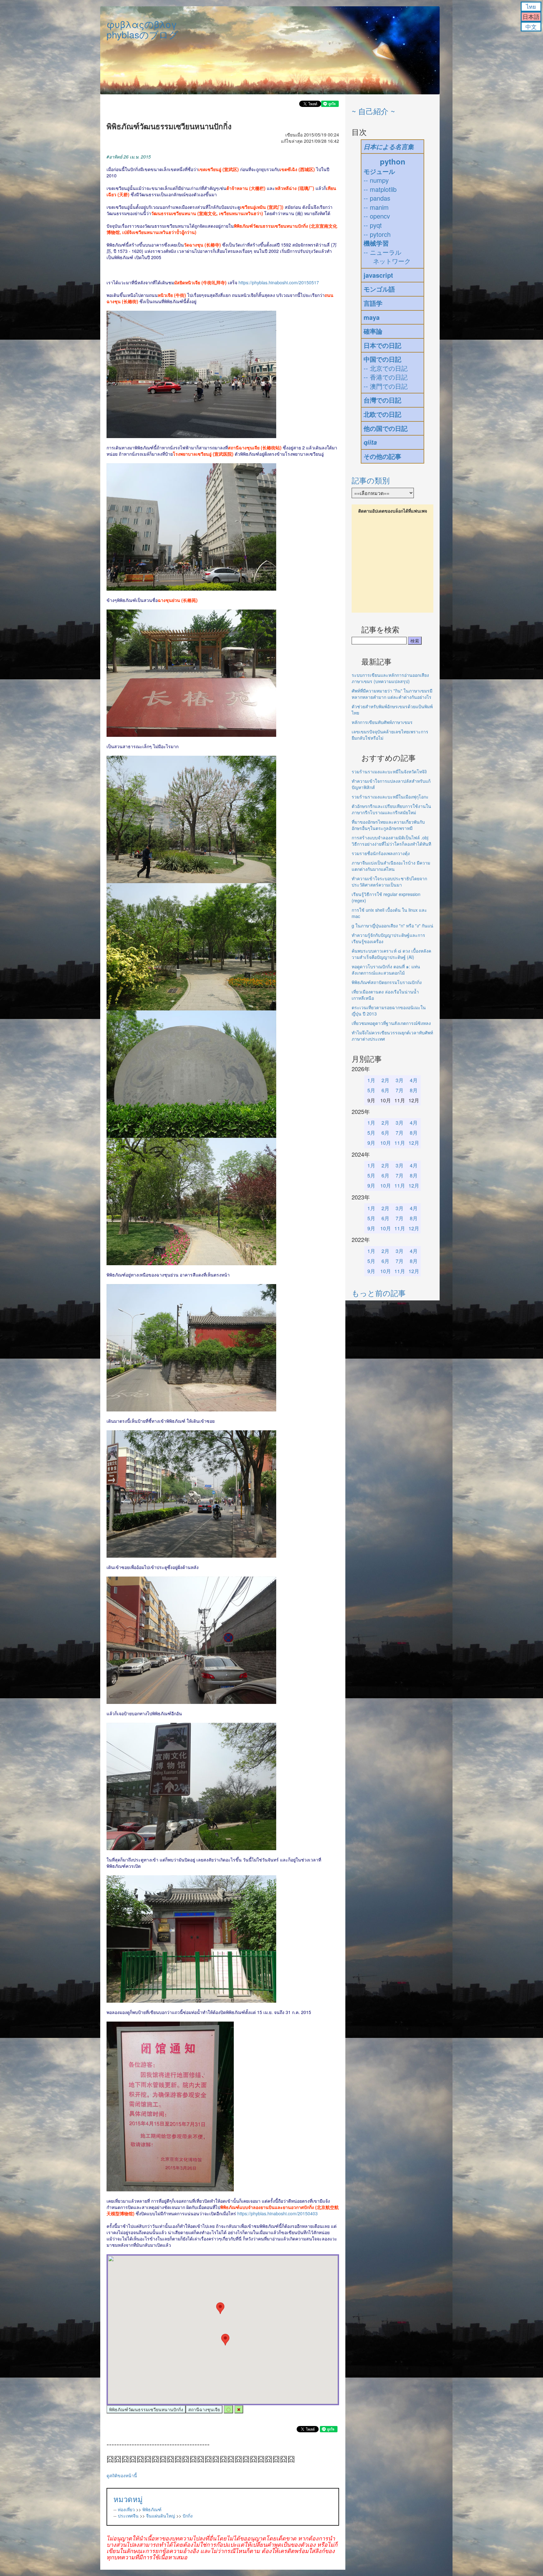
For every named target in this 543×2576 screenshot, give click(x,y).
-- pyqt (373, 225)
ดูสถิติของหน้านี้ (122, 2475)
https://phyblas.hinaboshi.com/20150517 (279, 282)
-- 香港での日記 (386, 377)
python (393, 161)
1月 (371, 1080)
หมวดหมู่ (128, 2499)
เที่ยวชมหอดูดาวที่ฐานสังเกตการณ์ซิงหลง (391, 1023)
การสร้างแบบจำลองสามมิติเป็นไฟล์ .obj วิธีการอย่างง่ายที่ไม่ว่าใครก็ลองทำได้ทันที (391, 841)
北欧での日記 (382, 414)
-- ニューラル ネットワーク (387, 257)
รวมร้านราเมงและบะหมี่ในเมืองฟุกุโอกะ (390, 797)
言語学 (373, 303)
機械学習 (376, 243)
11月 (400, 1143)
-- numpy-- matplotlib (380, 185)
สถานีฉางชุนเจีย (204, 2409)
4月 (414, 1080)
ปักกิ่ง (188, 2516)
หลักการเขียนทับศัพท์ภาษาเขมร (382, 722)
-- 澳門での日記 (386, 386)
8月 (414, 1090)
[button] (225, 2340)
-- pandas (377, 198)
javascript (378, 275)
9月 (371, 1143)
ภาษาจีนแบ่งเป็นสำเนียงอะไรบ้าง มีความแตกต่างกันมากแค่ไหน (391, 866)
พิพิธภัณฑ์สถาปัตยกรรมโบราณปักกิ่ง (387, 982)
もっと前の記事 (379, 1293)
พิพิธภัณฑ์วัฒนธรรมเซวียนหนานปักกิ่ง (146, 2409)
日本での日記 (382, 345)
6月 (385, 1090)
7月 (400, 1090)
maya (372, 317)
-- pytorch (377, 234)
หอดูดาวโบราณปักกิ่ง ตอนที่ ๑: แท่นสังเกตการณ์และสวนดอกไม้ (386, 970)
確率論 (373, 331)
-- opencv (377, 216)
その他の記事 (382, 456)
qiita (370, 442)
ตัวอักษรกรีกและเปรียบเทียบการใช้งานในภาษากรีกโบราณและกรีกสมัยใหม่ (391, 809)
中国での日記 (382, 359)
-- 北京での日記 (386, 368)
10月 (386, 1143)
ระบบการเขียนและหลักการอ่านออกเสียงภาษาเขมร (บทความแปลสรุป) (390, 678)
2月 (385, 1080)
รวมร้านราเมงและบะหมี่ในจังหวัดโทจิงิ (389, 771)
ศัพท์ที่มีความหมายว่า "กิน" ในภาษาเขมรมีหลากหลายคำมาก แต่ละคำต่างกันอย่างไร (392, 694)
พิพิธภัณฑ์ (152, 2509)
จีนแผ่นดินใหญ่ (161, 2516)
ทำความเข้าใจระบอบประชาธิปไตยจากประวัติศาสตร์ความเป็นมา (389, 882)
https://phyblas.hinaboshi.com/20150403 (277, 2213)
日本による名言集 (389, 147)
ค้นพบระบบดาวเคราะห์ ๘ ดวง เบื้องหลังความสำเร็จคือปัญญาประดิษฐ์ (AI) (391, 954)
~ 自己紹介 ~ (373, 111)
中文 (531, 26)
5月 (371, 1090)
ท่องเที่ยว (126, 2509)
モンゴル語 (379, 289)
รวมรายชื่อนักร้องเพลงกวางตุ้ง (381, 853)
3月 (400, 1080)
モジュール (379, 171)
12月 (414, 1143)
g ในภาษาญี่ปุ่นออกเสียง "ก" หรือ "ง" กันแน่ (392, 926)
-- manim (376, 207)
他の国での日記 (386, 428)
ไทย (531, 6)
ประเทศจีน (128, 2516)
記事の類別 (371, 480)
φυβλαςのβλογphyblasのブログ (142, 29)
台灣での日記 (382, 400)
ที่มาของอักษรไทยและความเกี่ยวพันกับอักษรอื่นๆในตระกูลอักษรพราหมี (388, 825)
